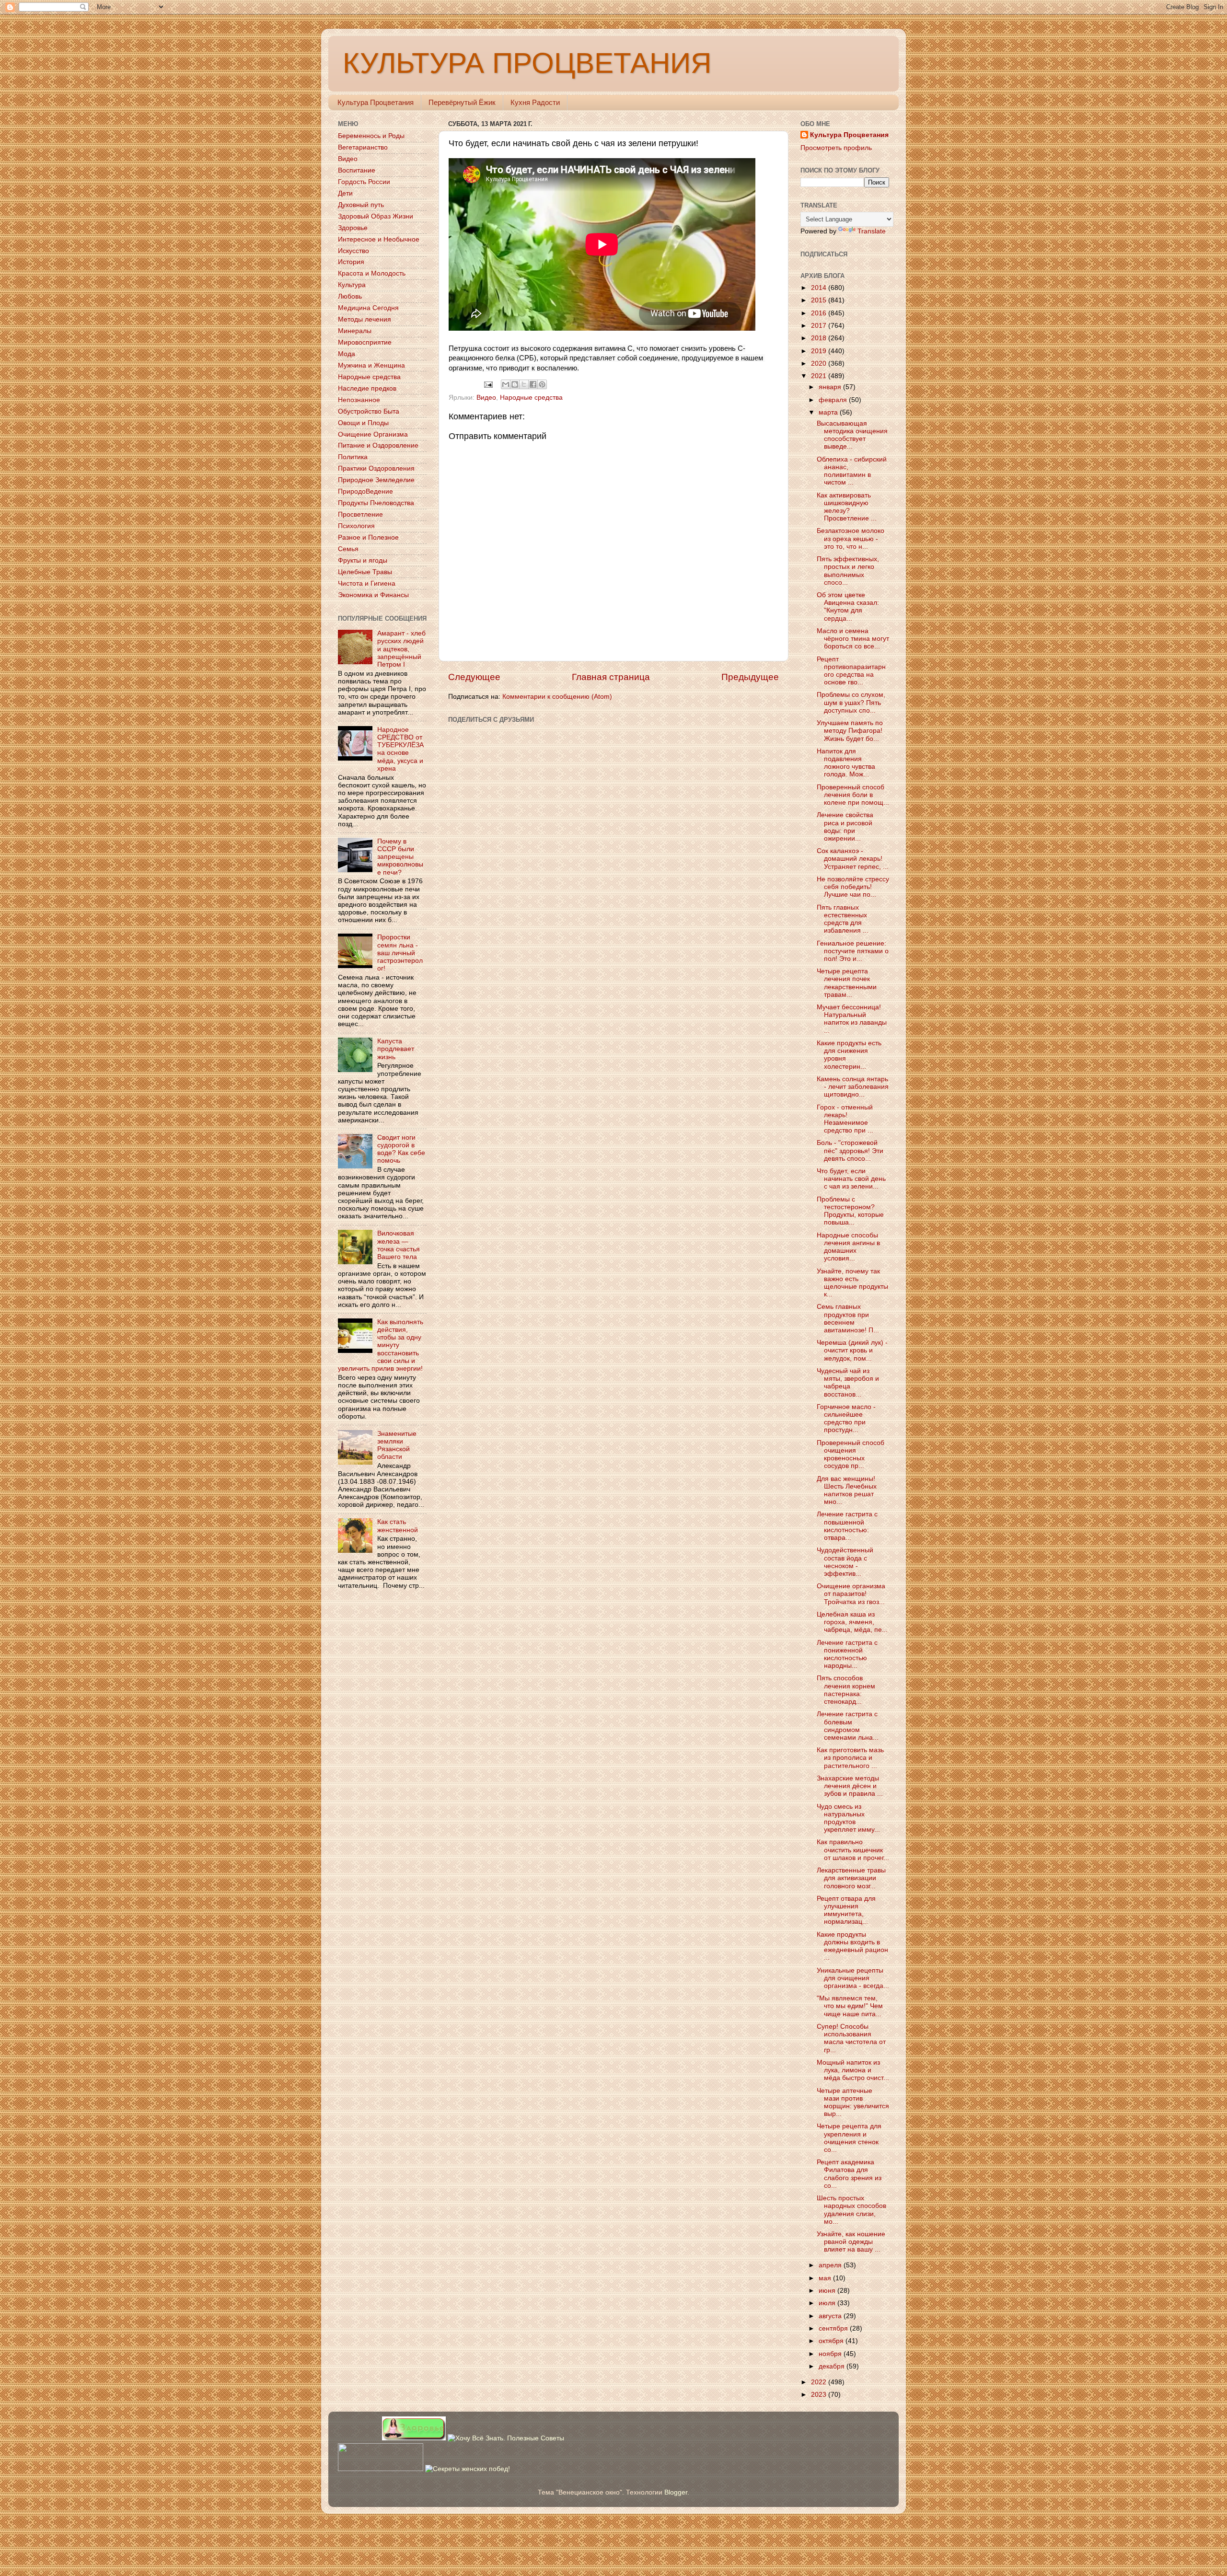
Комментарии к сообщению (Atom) (557, 697)
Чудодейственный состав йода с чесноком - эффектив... (845, 1562)
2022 (820, 2382)
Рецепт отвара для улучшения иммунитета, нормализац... (846, 1910)
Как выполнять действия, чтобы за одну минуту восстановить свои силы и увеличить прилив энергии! (381, 1345)
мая (826, 2278)
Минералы (355, 331)
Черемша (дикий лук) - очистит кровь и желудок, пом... (852, 1350)
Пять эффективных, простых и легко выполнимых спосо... (848, 571)
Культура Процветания (376, 102)
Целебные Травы (365, 572)
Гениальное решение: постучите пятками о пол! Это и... (853, 951)
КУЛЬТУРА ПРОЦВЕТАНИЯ (527, 63)
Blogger (676, 2492)
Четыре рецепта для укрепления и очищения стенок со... (849, 2138)
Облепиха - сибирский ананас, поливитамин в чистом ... (852, 471)
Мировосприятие (365, 342)
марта (829, 412)
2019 (820, 351)
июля (828, 2303)
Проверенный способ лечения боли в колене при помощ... (853, 795)
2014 (820, 288)
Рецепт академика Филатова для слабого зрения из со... (849, 2174)
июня (828, 2291)
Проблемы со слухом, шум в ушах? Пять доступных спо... (851, 702)
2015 (820, 300)
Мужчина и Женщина (371, 365)
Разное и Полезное (368, 537)
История (351, 262)
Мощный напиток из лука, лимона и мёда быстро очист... (853, 2070)
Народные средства (531, 398)
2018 (820, 338)
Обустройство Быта (369, 411)
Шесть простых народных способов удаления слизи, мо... (851, 2210)
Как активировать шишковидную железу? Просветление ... (847, 507)
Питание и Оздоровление (378, 445)
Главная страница (611, 677)
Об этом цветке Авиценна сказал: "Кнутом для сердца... (848, 607)
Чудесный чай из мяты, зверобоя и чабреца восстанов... (848, 1383)
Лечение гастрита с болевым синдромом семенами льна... (848, 1726)
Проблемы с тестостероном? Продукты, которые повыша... (850, 1211)
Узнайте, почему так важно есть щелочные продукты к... (852, 1283)
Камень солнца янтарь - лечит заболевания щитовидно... (853, 1087)
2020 (820, 364)
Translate (872, 231)
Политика (353, 457)
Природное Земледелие (376, 480)
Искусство (353, 251)
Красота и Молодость (372, 273)
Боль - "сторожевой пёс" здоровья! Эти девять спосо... (850, 1150)
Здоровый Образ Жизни (376, 216)
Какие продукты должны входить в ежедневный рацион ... (852, 1946)
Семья (348, 549)
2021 (820, 376)
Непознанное (359, 400)
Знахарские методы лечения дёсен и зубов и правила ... (850, 1786)
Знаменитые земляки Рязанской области (397, 1445)
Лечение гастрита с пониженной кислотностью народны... (847, 1654)
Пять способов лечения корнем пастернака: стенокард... (846, 1690)
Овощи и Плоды (363, 423)
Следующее (474, 677)
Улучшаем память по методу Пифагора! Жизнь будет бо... (850, 731)
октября (832, 2341)
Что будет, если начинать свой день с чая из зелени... (851, 1179)
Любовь (350, 296)
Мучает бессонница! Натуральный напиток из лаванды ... (852, 1019)
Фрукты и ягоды (363, 560)
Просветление (360, 514)
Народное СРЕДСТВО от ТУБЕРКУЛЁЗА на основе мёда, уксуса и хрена (400, 749)
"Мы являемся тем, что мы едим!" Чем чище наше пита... (850, 2006)
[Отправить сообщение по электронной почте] (488, 384)
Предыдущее (750, 677)
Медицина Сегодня (368, 308)
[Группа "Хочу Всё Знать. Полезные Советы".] (506, 2438)
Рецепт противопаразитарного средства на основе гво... (851, 671)
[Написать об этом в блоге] (515, 384)
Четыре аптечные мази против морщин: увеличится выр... (853, 2102)
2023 (820, 2395)
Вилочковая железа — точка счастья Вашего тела (399, 1245)
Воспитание (357, 170)
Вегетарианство (363, 147)
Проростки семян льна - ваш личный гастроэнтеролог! (400, 953)
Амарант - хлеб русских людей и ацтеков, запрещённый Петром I (401, 649)
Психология (356, 526)
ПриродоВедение (365, 491)
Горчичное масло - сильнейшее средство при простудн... (846, 1419)
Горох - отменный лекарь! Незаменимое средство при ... (845, 1119)
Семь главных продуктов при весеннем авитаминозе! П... (848, 1318)
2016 (820, 313)
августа (831, 2316)
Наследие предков (367, 388)
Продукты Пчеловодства (376, 503)
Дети (345, 193)
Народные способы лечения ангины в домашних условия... (848, 1247)
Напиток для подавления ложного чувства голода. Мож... (846, 763)
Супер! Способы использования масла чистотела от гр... (851, 2038)
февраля (834, 400)
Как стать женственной (398, 1526)
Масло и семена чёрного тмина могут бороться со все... (853, 639)
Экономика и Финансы (373, 595)
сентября (834, 2328)
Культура (352, 285)
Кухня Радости (535, 102)
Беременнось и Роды (371, 136)
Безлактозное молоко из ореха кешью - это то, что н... (851, 538)
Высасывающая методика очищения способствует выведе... (852, 435)
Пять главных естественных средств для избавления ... (843, 919)
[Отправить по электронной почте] (506, 384)
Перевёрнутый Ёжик (462, 102)
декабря (833, 2366)
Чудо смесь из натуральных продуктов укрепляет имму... (848, 1818)
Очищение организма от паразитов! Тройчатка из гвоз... (851, 1594)
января (831, 387)
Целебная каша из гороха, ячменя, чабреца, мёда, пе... (852, 1622)
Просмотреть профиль (836, 148)
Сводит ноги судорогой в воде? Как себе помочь (401, 1149)
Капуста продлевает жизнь (396, 1049)
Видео (486, 398)
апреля (831, 2265)
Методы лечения (365, 319)
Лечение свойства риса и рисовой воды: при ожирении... (845, 827)
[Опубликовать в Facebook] (533, 384)
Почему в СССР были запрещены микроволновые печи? (400, 857)
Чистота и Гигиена (367, 583)
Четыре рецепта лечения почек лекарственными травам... (847, 983)
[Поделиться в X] (524, 384)
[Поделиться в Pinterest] (542, 384)
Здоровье (353, 228)
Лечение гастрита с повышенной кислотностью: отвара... (847, 1526)
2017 (820, 326)
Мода (347, 354)
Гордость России (364, 182)
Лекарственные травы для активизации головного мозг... (851, 1878)
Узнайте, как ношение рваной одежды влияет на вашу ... (851, 2242)
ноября (831, 2354)
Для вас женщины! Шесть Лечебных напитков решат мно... (847, 1490)
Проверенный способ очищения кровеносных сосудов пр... (851, 1455)
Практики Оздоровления (376, 468)
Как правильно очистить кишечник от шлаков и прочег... (853, 1850)
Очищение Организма (373, 434)
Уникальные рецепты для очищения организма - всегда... (853, 1978)
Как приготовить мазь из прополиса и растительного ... (850, 1758)
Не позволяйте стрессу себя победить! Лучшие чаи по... (853, 887)
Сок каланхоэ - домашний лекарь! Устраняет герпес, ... (853, 859)
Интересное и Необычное (379, 239)
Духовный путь (361, 205)
